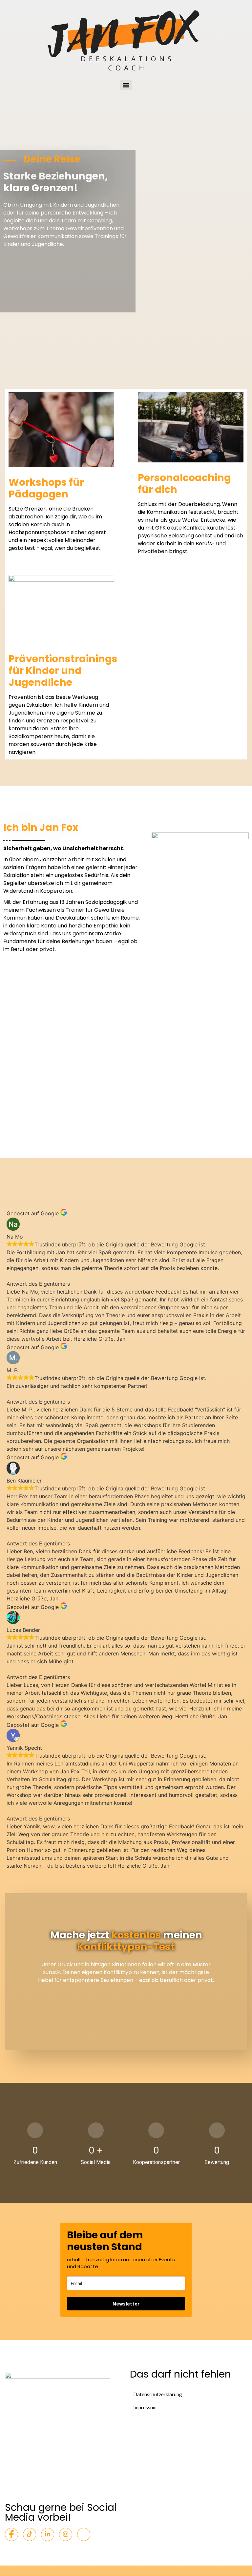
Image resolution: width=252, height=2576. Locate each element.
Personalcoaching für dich (184, 484)
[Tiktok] (30, 2534)
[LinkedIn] (48, 2534)
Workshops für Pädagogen (46, 488)
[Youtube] (84, 2534)
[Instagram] (66, 2534)
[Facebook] (11, 2534)
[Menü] (126, 85)
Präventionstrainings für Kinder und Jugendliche (63, 671)
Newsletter (126, 2304)
